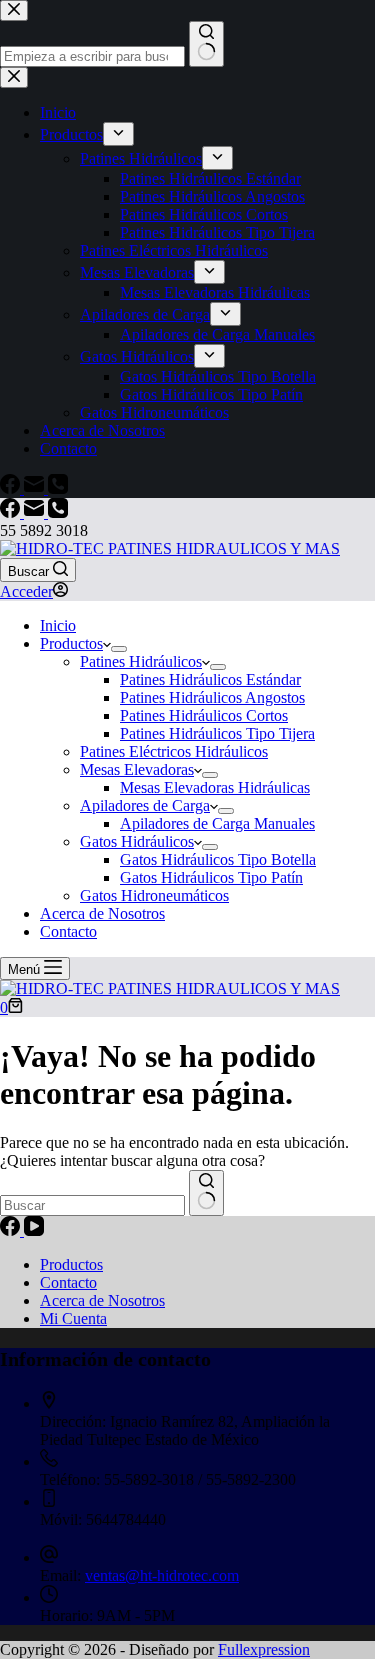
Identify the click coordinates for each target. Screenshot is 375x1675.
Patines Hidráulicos (141, 661)
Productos (71, 643)
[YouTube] (34, 1230)
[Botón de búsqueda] (206, 1193)
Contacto (68, 931)
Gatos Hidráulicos (137, 841)
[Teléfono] (58, 512)
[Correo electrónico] (36, 512)
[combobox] (92, 1205)
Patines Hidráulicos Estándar (210, 679)
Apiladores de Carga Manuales (217, 823)
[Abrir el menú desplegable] (119, 649)
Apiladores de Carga (145, 805)
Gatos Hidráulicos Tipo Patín (211, 877)
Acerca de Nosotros (102, 913)
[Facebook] (12, 512)
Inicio (58, 625)
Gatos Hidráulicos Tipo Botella (218, 859)
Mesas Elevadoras (137, 769)
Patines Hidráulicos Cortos (204, 715)
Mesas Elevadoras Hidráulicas (215, 787)
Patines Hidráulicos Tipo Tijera (217, 733)
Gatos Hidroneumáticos (154, 895)
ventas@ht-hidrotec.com (162, 1575)
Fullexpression (264, 1649)
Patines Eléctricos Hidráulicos (174, 751)
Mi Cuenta (73, 1318)
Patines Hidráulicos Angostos (212, 697)
